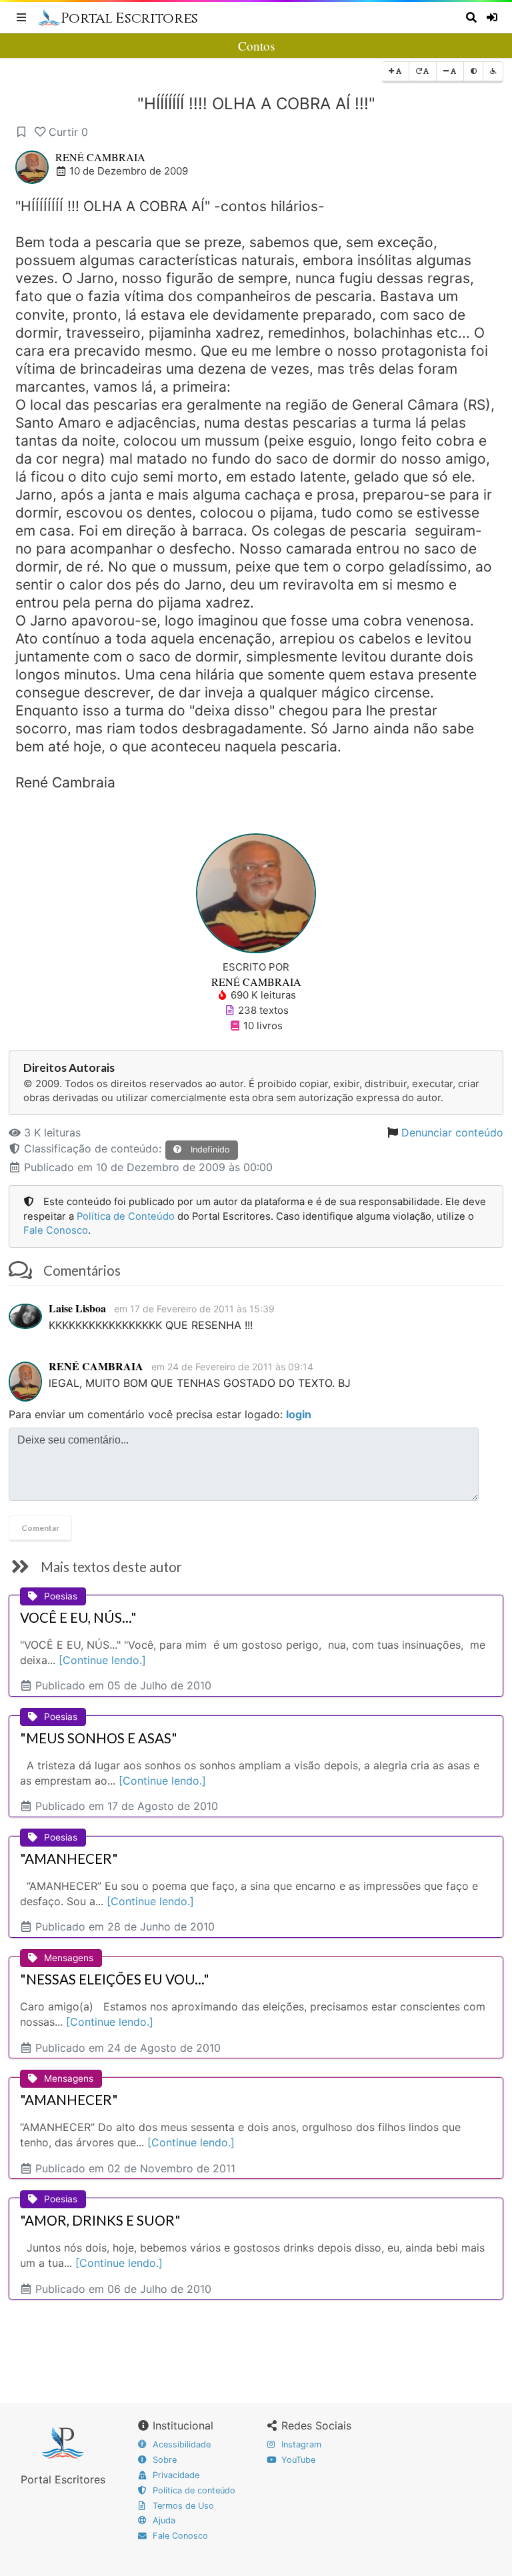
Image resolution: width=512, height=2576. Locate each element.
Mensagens (69, 1958)
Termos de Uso (182, 2506)
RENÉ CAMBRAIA (100, 157)
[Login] (493, 17)
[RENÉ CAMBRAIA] (256, 893)
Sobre (163, 2460)
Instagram (300, 2444)
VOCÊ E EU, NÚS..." (78, 1617)
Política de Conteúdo (126, 1216)
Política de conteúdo (193, 2490)
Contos (256, 46)
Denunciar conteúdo (452, 1132)
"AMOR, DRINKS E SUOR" (100, 2220)
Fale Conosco (56, 1230)
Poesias (61, 1596)
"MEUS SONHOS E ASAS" (99, 1738)
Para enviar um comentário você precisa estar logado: (160, 1414)
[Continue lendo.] (102, 1660)
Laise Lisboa (77, 1308)
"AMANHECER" (69, 1859)
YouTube (297, 2460)
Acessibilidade (180, 2444)
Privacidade (175, 2475)
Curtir (68, 132)
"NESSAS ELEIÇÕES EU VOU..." (115, 1979)
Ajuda (163, 2520)
